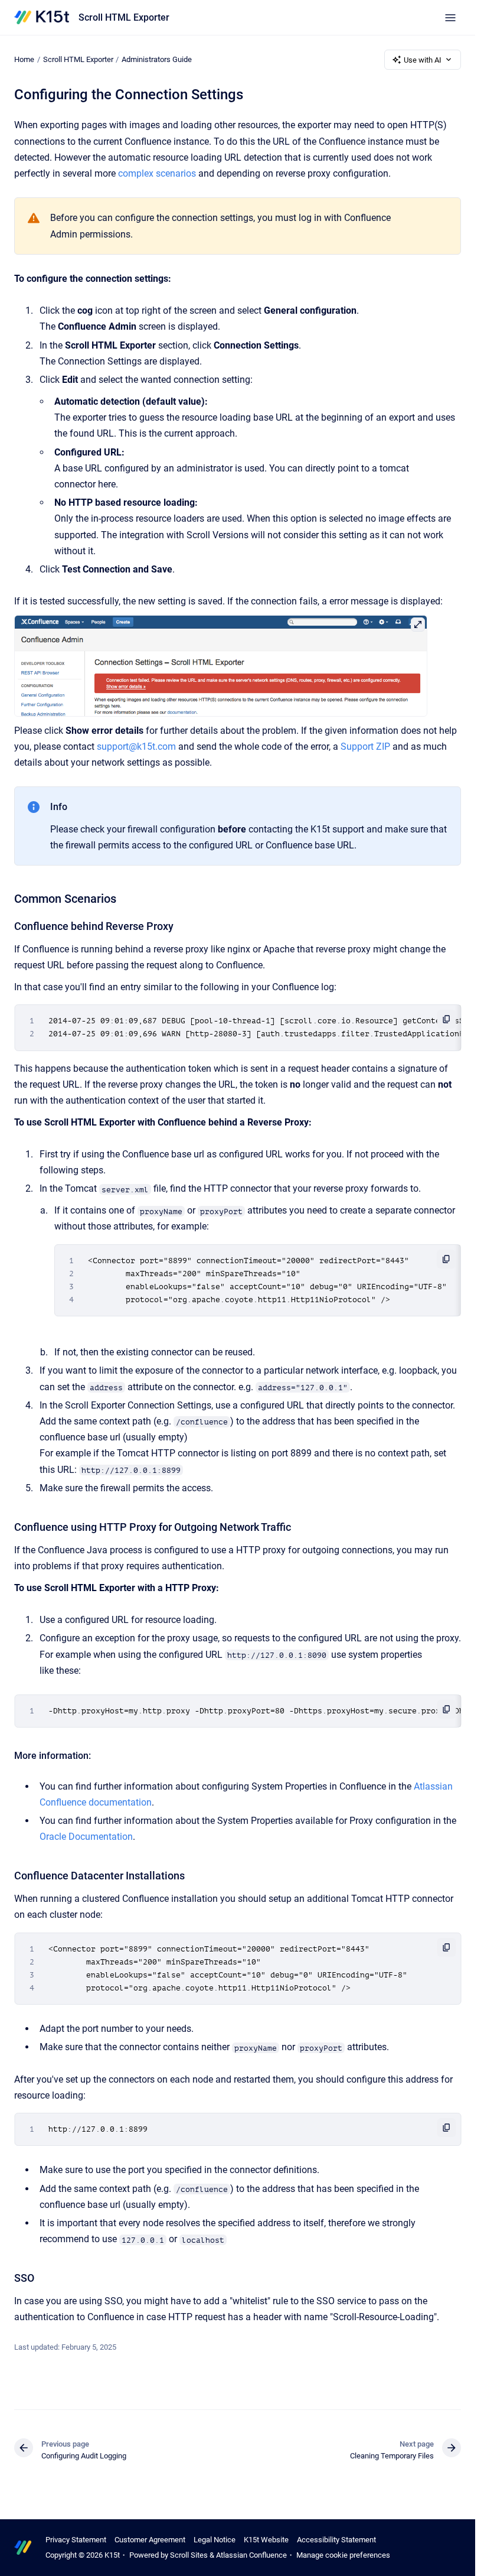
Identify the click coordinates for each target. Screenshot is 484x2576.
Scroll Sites (189, 2555)
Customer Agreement (150, 2540)
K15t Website (266, 2540)
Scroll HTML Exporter (124, 17)
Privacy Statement (76, 2540)
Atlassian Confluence (251, 2555)
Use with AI (423, 60)
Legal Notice (215, 2540)
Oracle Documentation (86, 1837)
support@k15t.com (136, 747)
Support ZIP (365, 747)
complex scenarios (157, 173)
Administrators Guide (157, 59)
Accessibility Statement (336, 2540)
